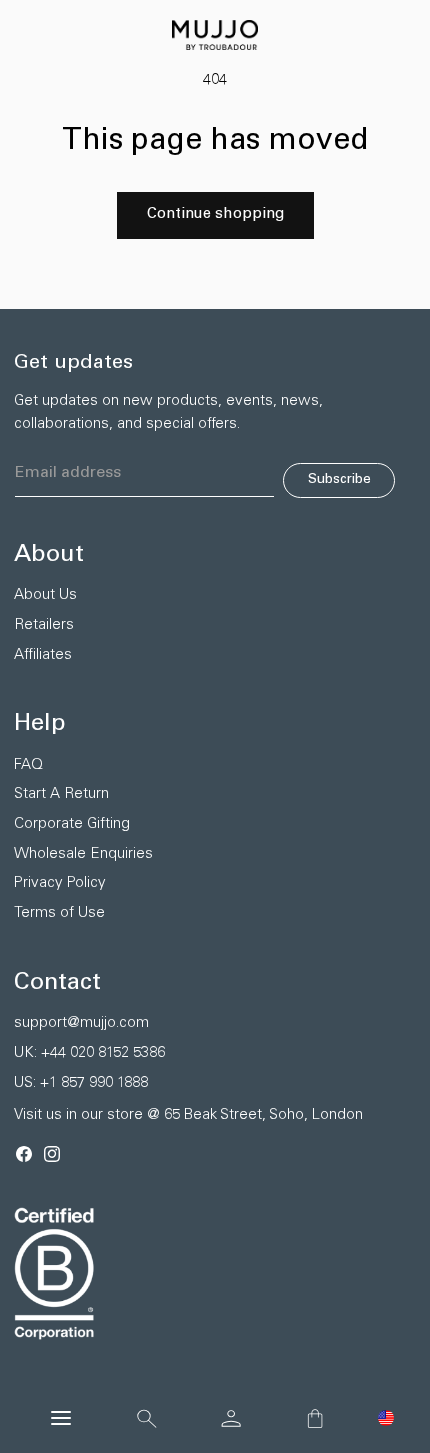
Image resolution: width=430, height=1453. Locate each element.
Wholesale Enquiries (83, 854)
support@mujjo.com (81, 1023)
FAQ (28, 765)
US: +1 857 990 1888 (81, 1083)
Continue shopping (215, 214)
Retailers (44, 625)
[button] (386, 1418)
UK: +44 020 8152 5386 (89, 1053)
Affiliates (43, 655)
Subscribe (339, 480)
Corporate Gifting (72, 824)
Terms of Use (59, 913)
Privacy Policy (60, 883)
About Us (45, 595)
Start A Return (61, 794)
